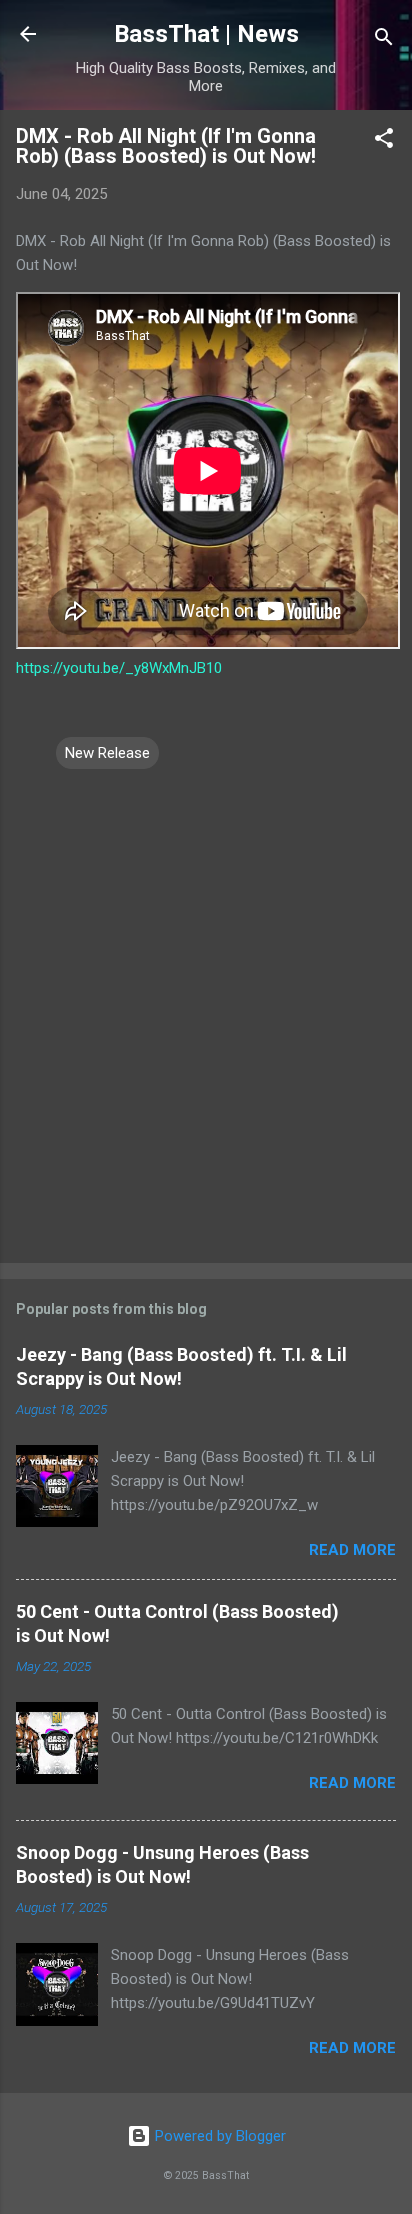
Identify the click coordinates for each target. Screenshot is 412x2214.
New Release (107, 753)
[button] (384, 141)
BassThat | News (206, 34)
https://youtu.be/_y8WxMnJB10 (119, 668)
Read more (352, 1550)
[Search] (384, 40)
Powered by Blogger (218, 2136)
